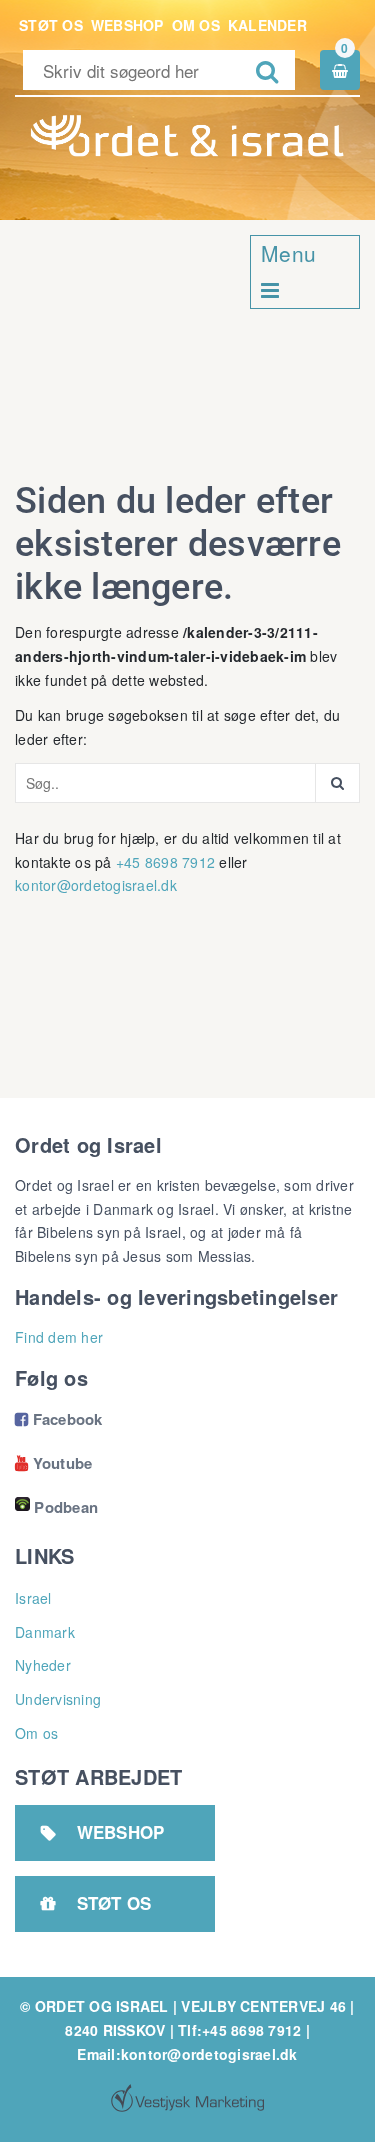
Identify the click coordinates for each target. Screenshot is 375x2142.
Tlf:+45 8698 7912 (239, 2030)
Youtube (53, 1463)
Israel (33, 1598)
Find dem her (59, 1337)
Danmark (45, 1632)
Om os (196, 25)
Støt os (51, 25)
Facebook (59, 1419)
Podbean (66, 1507)
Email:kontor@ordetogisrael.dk (187, 2054)
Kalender (267, 25)
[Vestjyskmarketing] (187, 2098)
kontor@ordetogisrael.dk (96, 885)
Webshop (127, 25)
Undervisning (58, 1699)
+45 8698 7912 (165, 862)
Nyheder (43, 1665)
